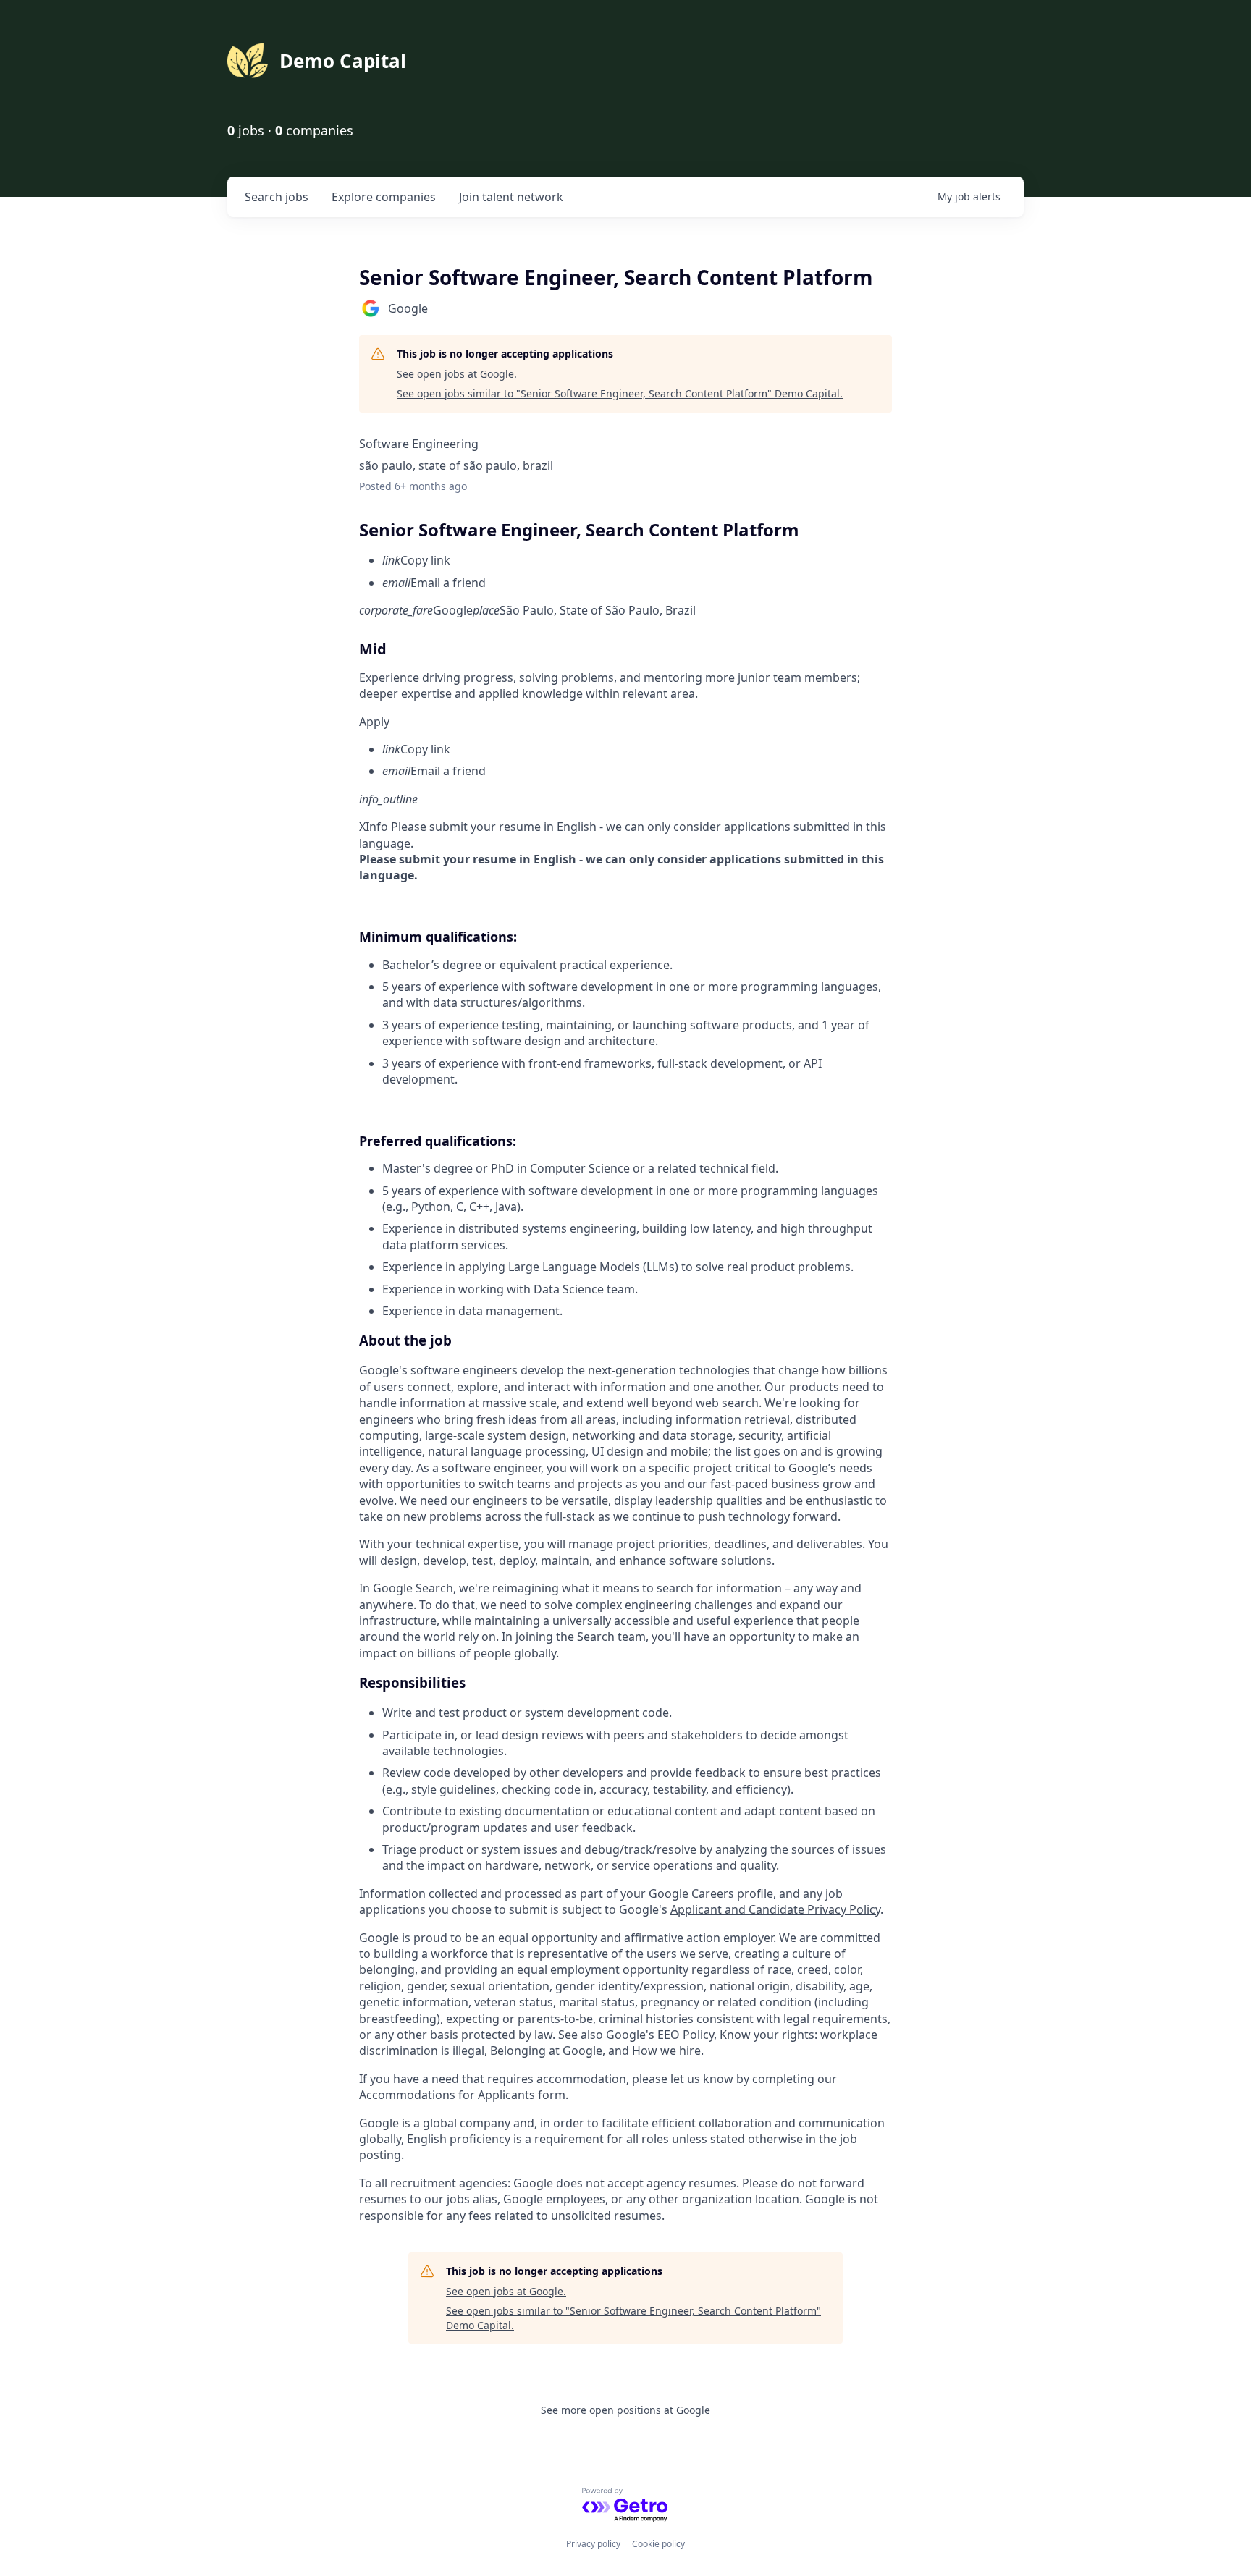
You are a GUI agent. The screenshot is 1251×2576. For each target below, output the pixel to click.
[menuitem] (637, 560)
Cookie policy (658, 2544)
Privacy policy (593, 2544)
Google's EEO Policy (660, 2035)
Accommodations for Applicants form (462, 2095)
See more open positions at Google (625, 2410)
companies (384, 197)
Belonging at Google (546, 2051)
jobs (277, 197)
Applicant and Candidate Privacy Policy (775, 1909)
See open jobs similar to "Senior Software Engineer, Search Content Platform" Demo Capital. (620, 393)
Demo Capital (343, 61)
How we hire (666, 2051)
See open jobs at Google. (457, 374)
